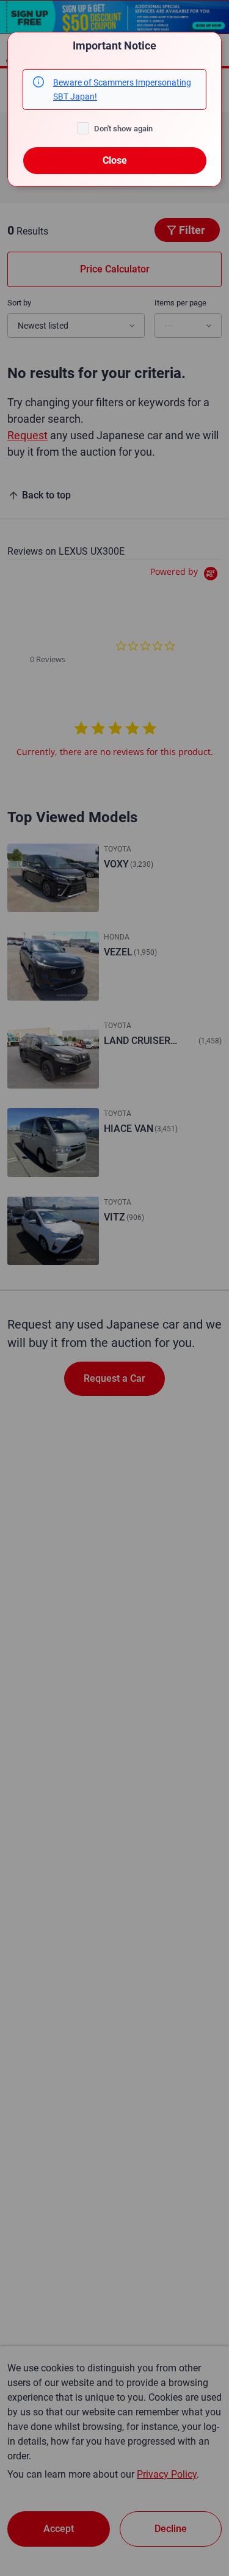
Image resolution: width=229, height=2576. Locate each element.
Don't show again (123, 129)
